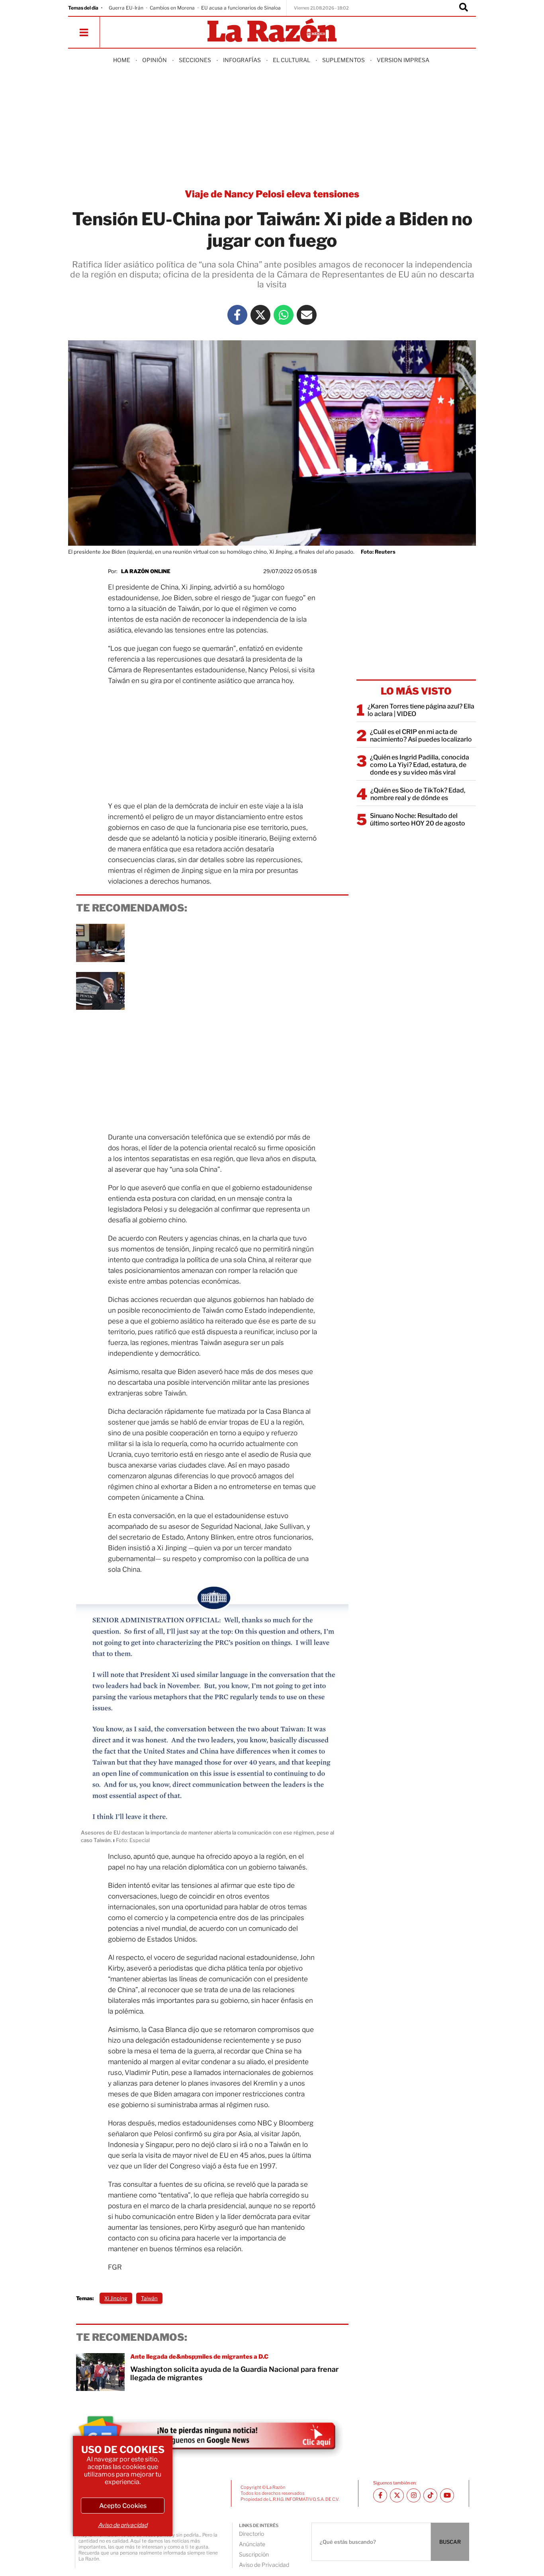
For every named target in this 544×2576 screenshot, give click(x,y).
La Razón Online (146, 571)
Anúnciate (252, 2544)
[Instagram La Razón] (414, 2495)
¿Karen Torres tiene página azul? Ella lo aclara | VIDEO (421, 710)
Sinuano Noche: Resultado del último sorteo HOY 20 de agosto (418, 820)
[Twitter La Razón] (260, 315)
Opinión (155, 60)
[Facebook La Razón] (237, 315)
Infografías (242, 60)
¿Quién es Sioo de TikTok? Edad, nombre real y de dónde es (418, 794)
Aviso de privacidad (123, 2525)
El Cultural (292, 60)
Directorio (251, 2534)
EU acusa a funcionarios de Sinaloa (241, 8)
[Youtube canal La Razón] (447, 2495)
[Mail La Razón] (307, 315)
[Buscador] (464, 8)
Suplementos (343, 60)
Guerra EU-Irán (126, 8)
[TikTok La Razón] (430, 2495)
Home (122, 60)
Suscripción (254, 2554)
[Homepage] (272, 31)
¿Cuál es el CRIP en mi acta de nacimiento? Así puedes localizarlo (421, 736)
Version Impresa (403, 60)
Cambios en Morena (172, 8)
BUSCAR (450, 2542)
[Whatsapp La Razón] (284, 315)
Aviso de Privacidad (264, 2565)
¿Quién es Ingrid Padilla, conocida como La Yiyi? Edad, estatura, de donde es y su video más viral (420, 765)
